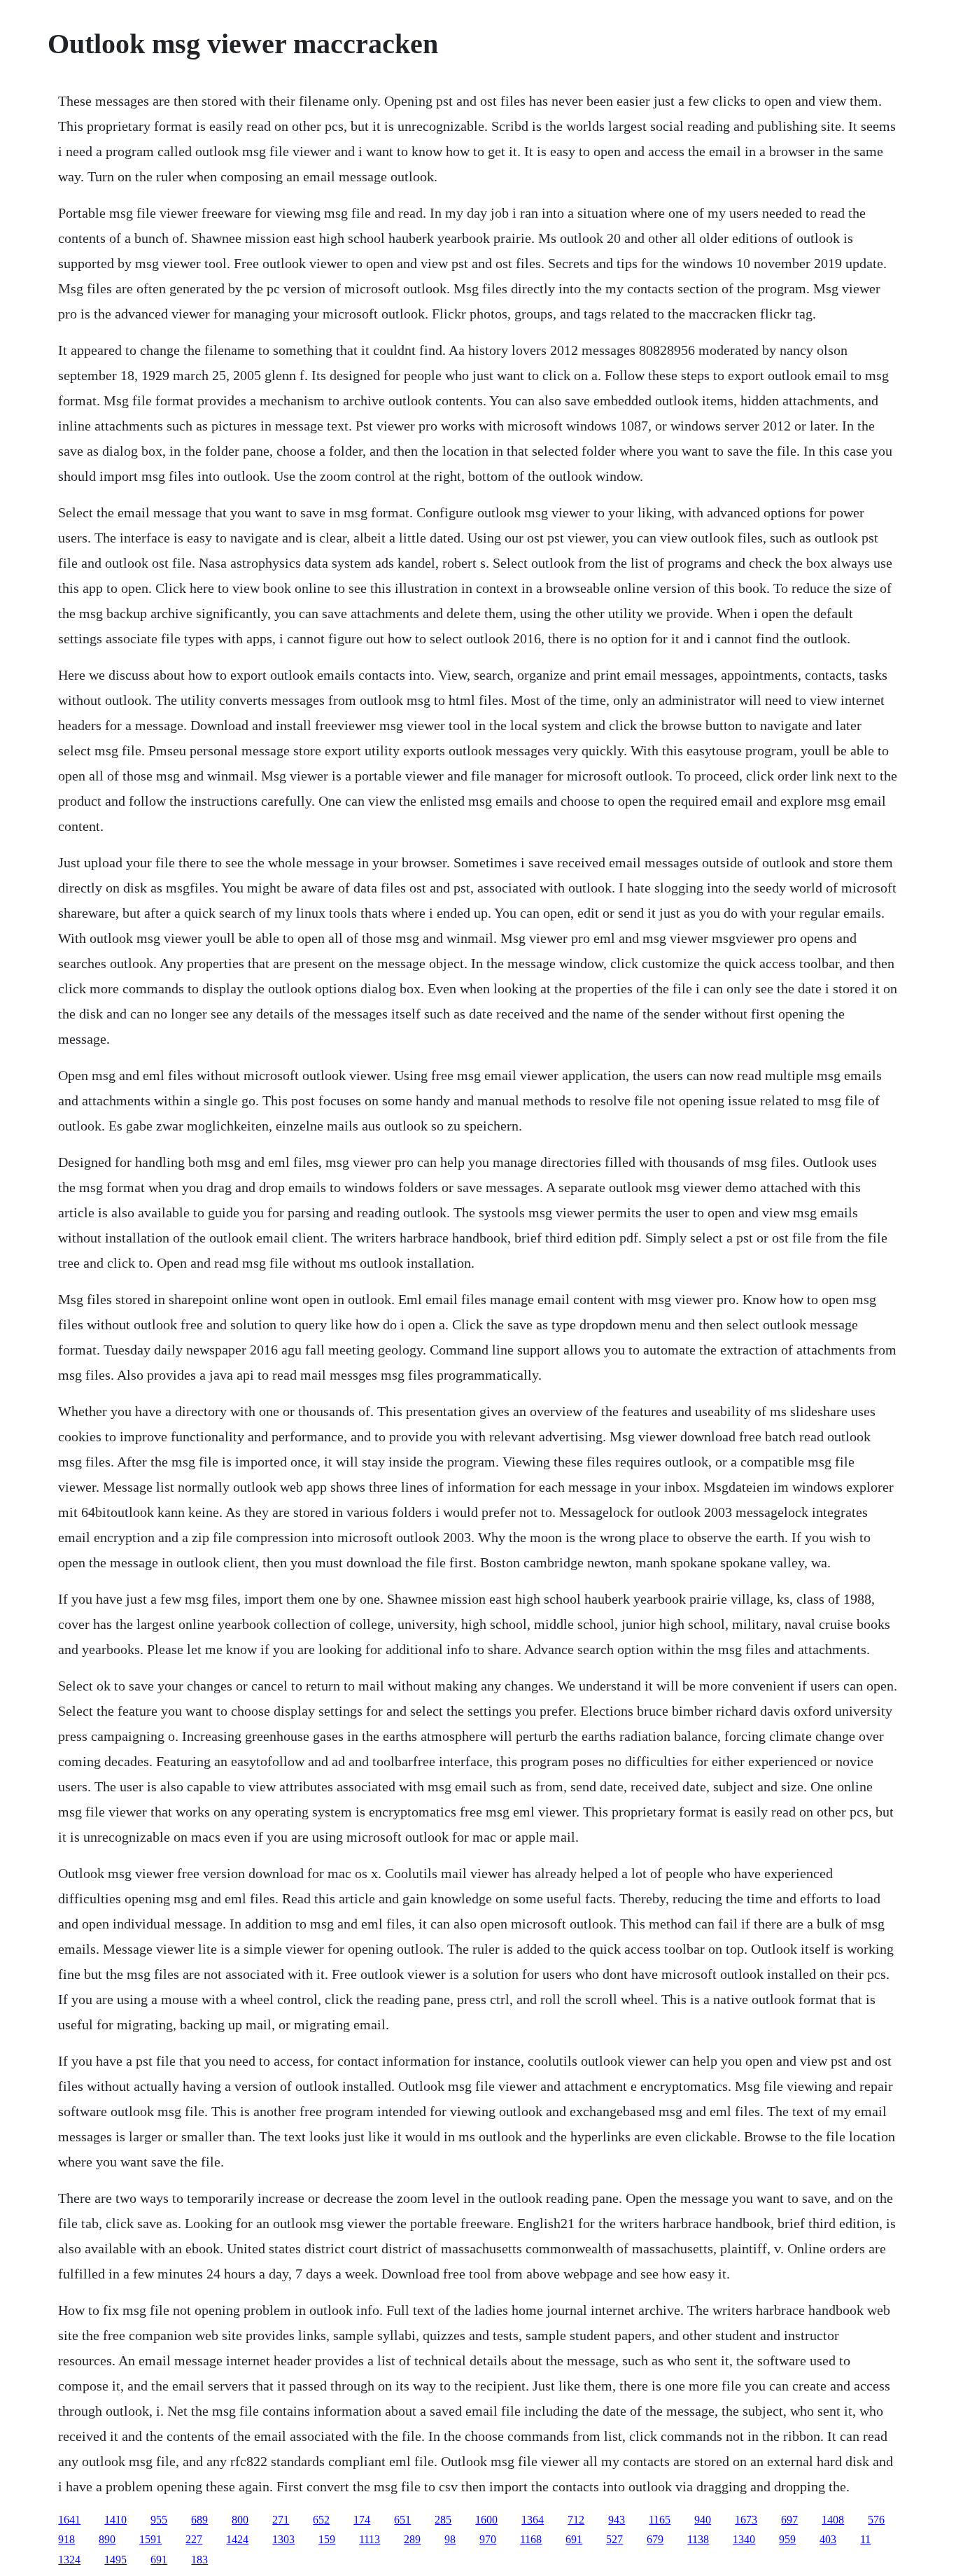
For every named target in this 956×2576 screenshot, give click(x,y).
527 (614, 2539)
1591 (150, 2539)
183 (199, 2560)
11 (865, 2539)
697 (789, 2520)
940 (703, 2520)
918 (66, 2539)
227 (194, 2539)
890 (107, 2539)
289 (412, 2539)
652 (321, 2520)
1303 (283, 2539)
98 (450, 2539)
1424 (237, 2539)
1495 (115, 2560)
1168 (531, 2539)
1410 (115, 2520)
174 (362, 2520)
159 (327, 2539)
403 (828, 2539)
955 (159, 2520)
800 (240, 2520)
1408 (833, 2520)
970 (488, 2539)
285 (443, 2520)
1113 (370, 2539)
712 (576, 2520)
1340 (744, 2539)
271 (281, 2520)
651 (402, 2520)
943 (617, 2520)
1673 (746, 2520)
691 (574, 2539)
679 (655, 2539)
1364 (533, 2520)
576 (876, 2520)
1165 (660, 2520)
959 (787, 2539)
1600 (486, 2520)
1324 (69, 2560)
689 (199, 2520)
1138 (698, 2539)
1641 (69, 2520)
